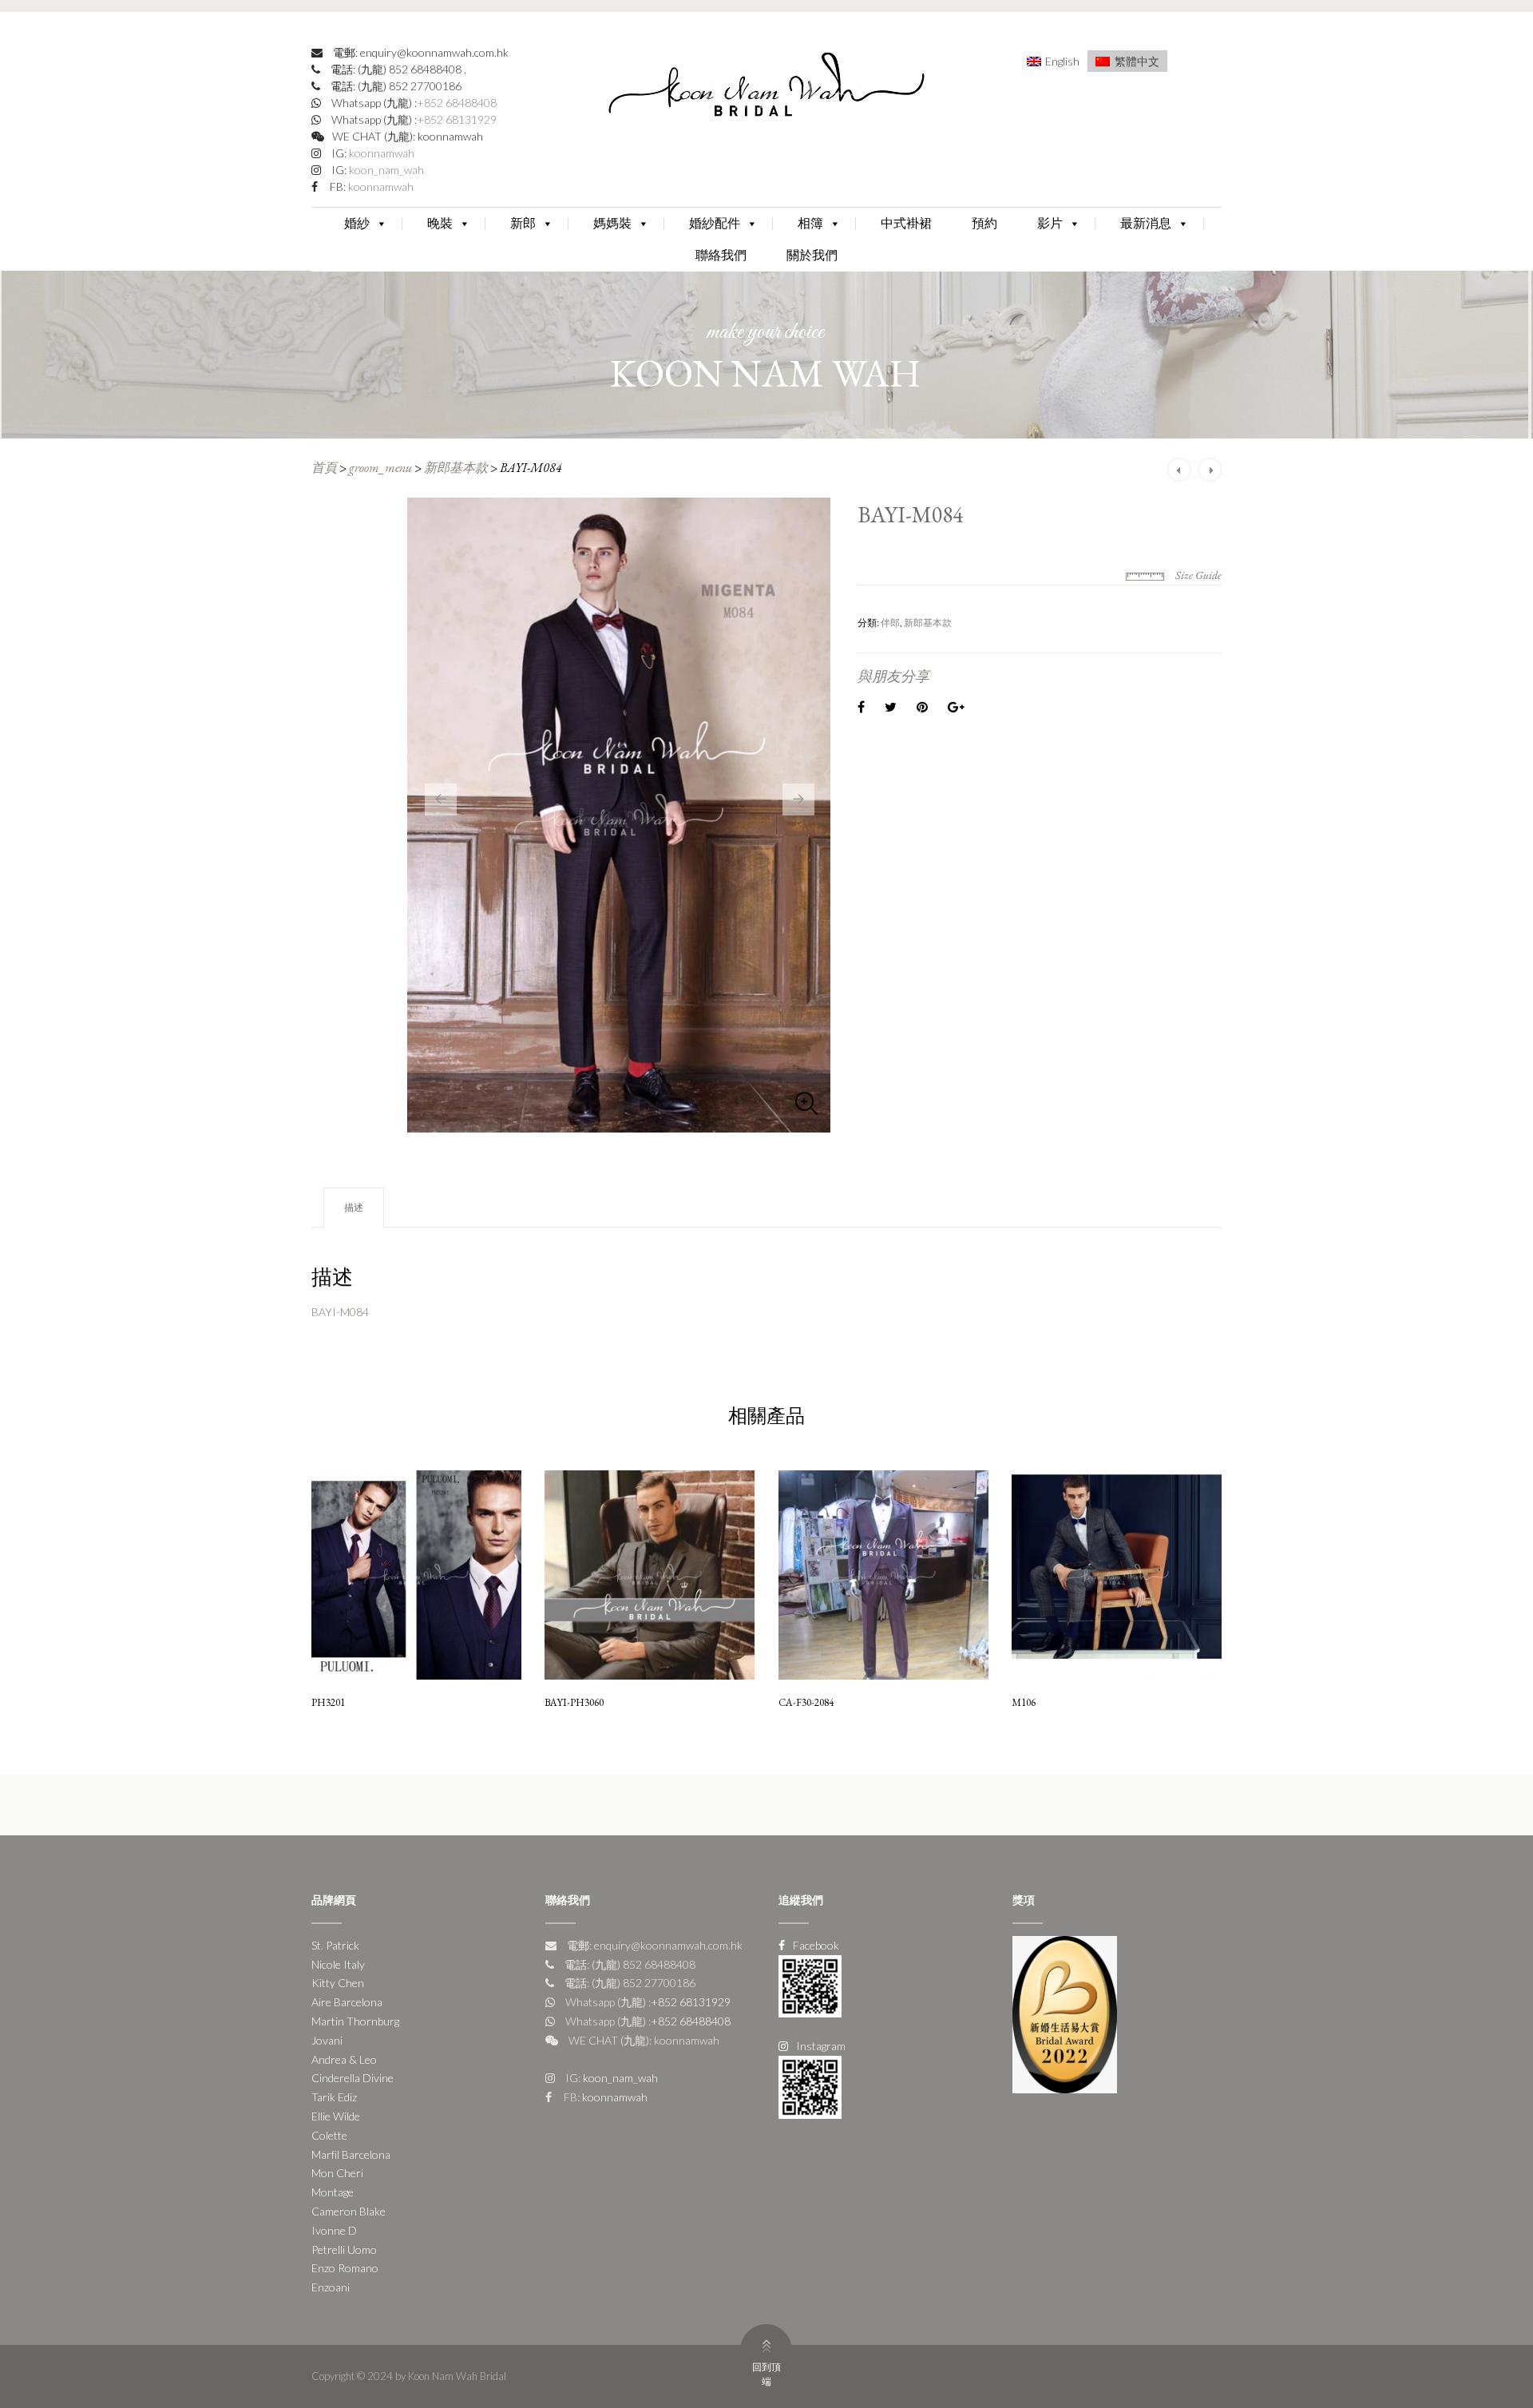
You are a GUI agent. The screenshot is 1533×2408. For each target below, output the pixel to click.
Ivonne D (334, 2230)
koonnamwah (380, 153)
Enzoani (331, 2287)
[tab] (354, 1208)
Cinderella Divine (353, 2078)
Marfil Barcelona (351, 2154)
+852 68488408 (457, 103)
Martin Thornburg (355, 2021)
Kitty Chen (338, 1983)
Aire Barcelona (347, 2002)
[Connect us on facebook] (810, 1984)
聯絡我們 (721, 255)
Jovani (327, 2040)
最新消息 (1146, 223)
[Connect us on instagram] (810, 2086)
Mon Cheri (337, 2173)
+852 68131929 (457, 119)
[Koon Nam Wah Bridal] (766, 88)
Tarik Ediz (334, 2097)
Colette (329, 2135)
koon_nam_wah (385, 170)
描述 (354, 1207)
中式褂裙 (906, 223)
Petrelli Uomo (344, 2249)
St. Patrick (335, 1945)
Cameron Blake (349, 2211)
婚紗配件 (715, 223)
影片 (1050, 223)
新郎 (523, 223)
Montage (333, 2192)
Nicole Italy (338, 1964)
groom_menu (380, 468)
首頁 (324, 468)
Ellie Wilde (336, 2116)
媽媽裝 (612, 223)
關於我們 (812, 255)
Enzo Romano (345, 2268)
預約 (984, 223)
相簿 (810, 223)
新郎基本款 (456, 468)
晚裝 (440, 223)
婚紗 (357, 223)
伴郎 (890, 623)
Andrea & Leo (344, 2059)
